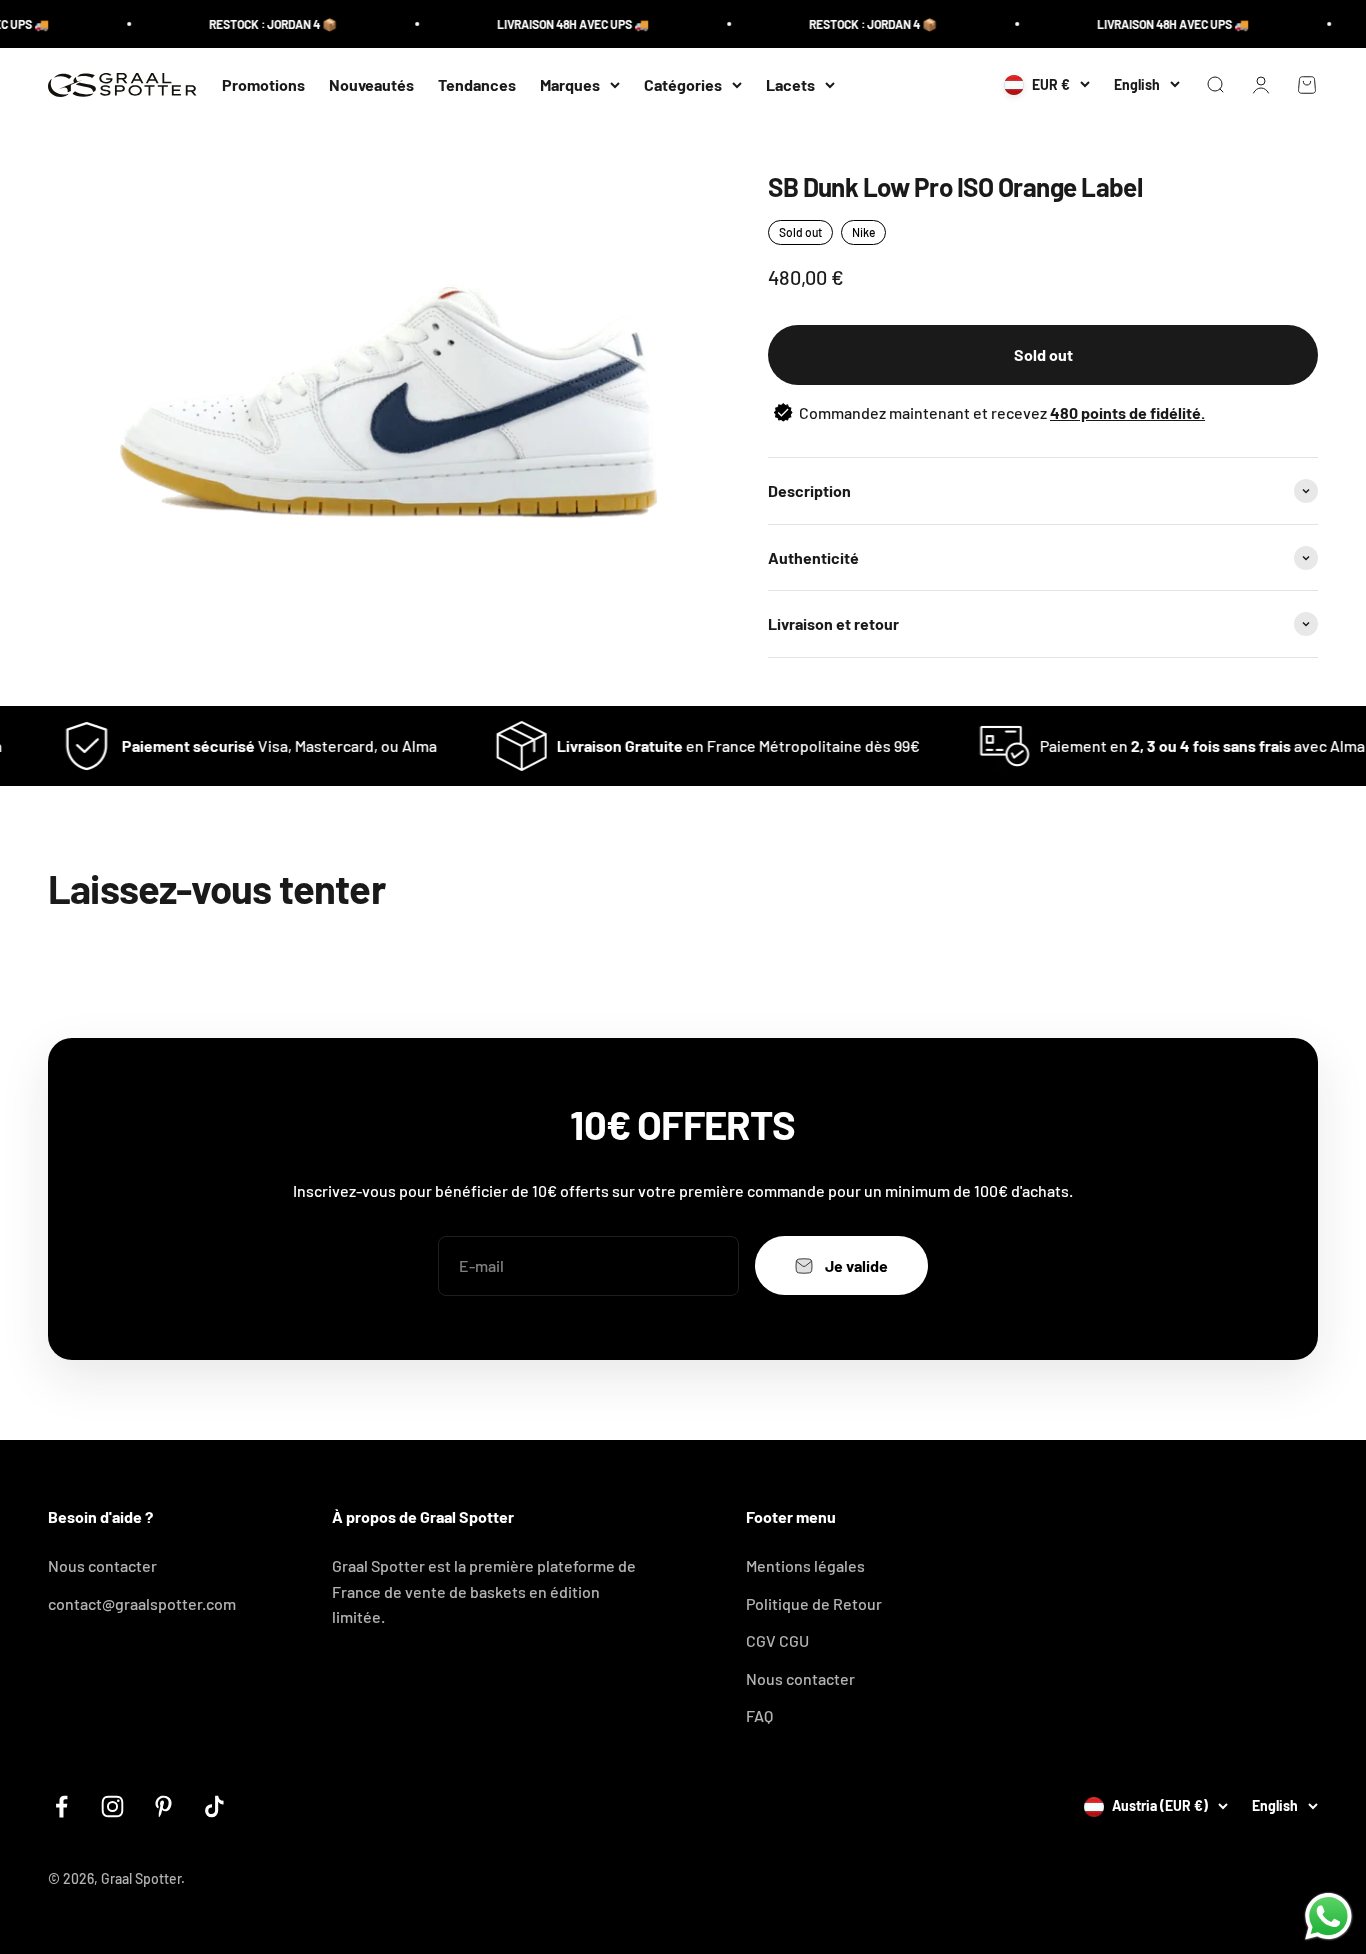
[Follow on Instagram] (112, 1806)
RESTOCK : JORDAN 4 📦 (252, 24)
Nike (863, 232)
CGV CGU (777, 1640)
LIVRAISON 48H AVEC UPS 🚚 (552, 24)
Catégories (683, 84)
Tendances (477, 84)
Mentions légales (805, 1565)
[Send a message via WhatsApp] (1328, 1916)
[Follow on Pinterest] (163, 1806)
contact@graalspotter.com (142, 1603)
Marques (570, 84)
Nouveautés (371, 84)
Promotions (263, 84)
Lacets (790, 84)
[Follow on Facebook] (61, 1806)
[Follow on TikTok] (214, 1806)
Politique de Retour (814, 1603)
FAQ (759, 1715)
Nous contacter (102, 1565)
